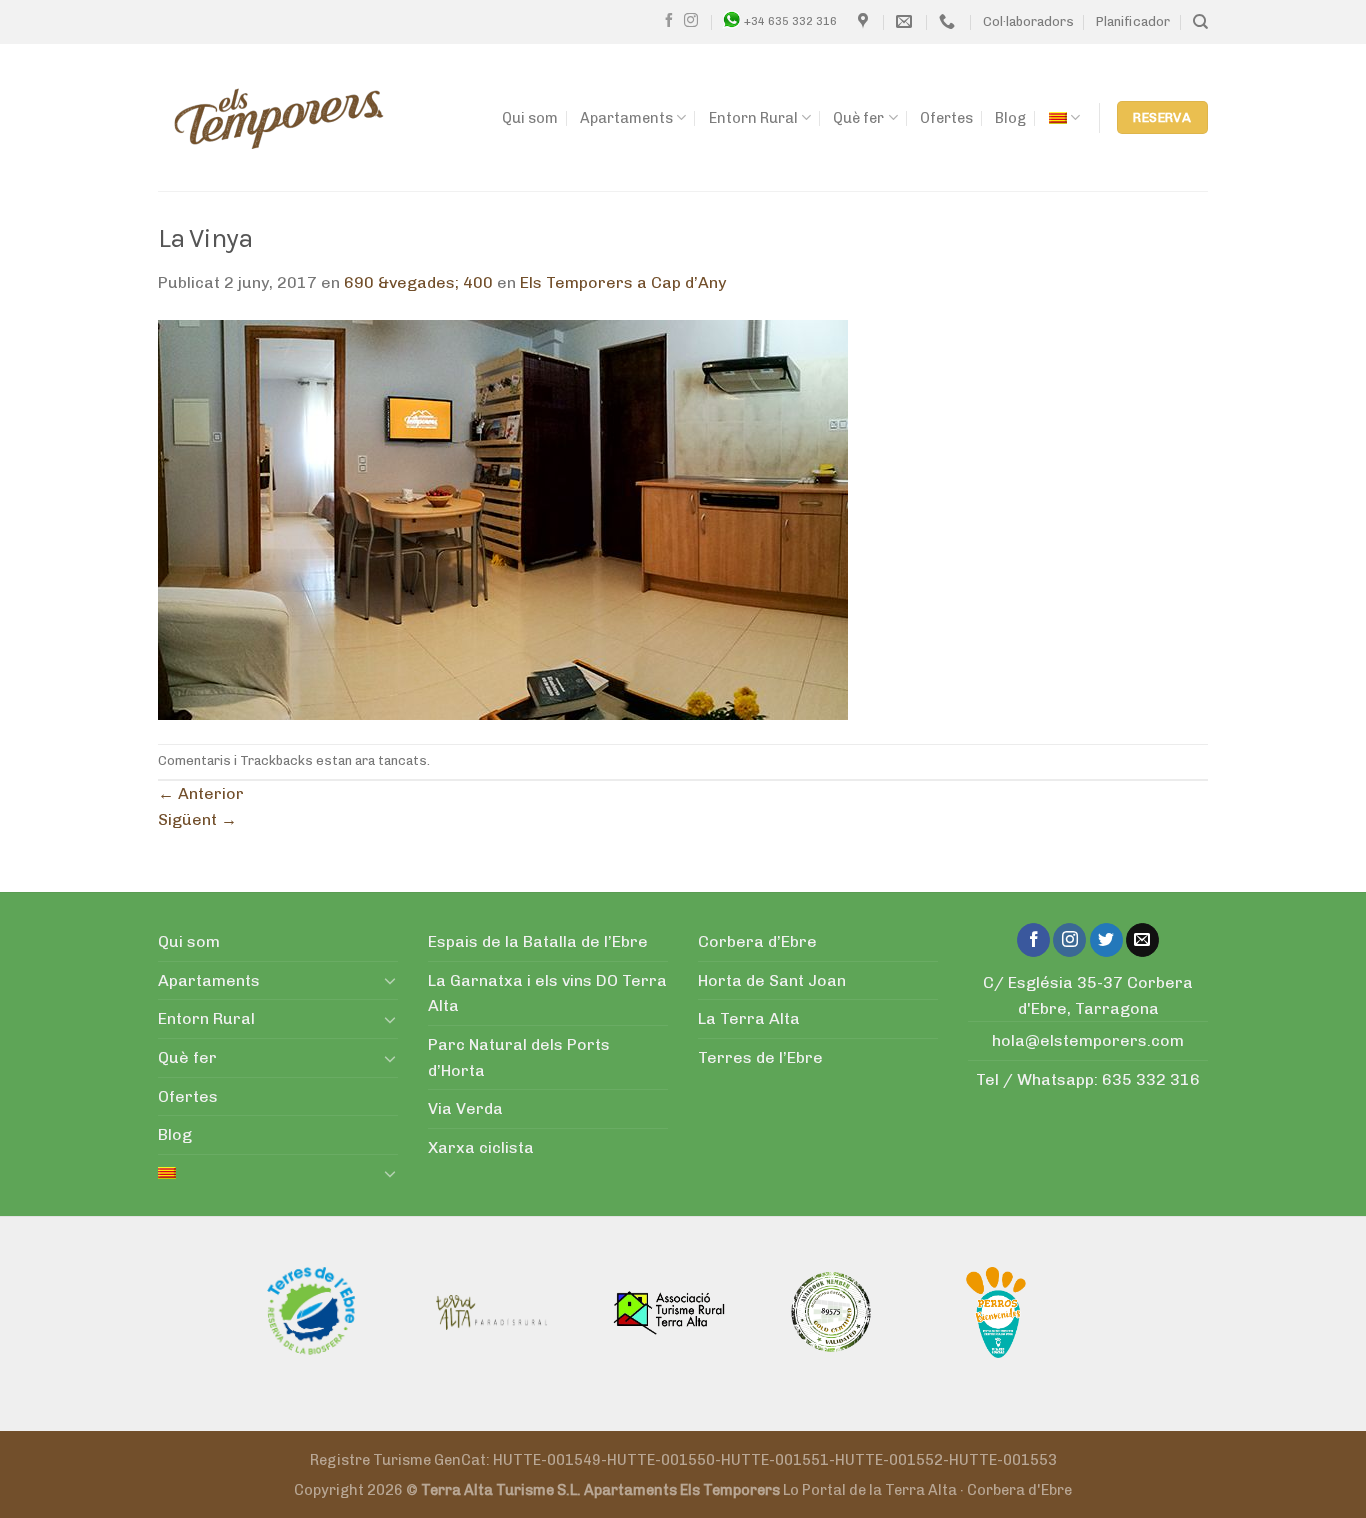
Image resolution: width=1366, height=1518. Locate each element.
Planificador (1133, 21)
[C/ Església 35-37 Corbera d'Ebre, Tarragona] (865, 21)
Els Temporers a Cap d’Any (623, 282)
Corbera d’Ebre (757, 941)
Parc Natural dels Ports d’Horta (519, 1057)
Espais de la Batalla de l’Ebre (538, 941)
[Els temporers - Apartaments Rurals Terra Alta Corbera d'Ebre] (279, 118)
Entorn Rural (753, 118)
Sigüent (197, 819)
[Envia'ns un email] (1142, 940)
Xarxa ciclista (481, 1147)
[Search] (1200, 22)
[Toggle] (390, 980)
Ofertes (946, 118)
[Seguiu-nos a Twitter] (1106, 940)
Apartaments (626, 118)
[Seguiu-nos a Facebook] (669, 21)
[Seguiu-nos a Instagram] (691, 21)
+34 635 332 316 (790, 21)
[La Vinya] (503, 518)
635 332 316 (1151, 1079)
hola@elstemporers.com (1088, 1040)
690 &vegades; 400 (418, 282)
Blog (1010, 118)
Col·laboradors (1028, 21)
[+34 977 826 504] (949, 21)
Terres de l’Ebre (760, 1057)
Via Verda (465, 1108)
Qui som (530, 118)
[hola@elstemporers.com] (906, 21)
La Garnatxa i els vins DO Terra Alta (547, 993)
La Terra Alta (749, 1018)
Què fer (858, 118)
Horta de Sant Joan (772, 980)
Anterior (201, 793)
